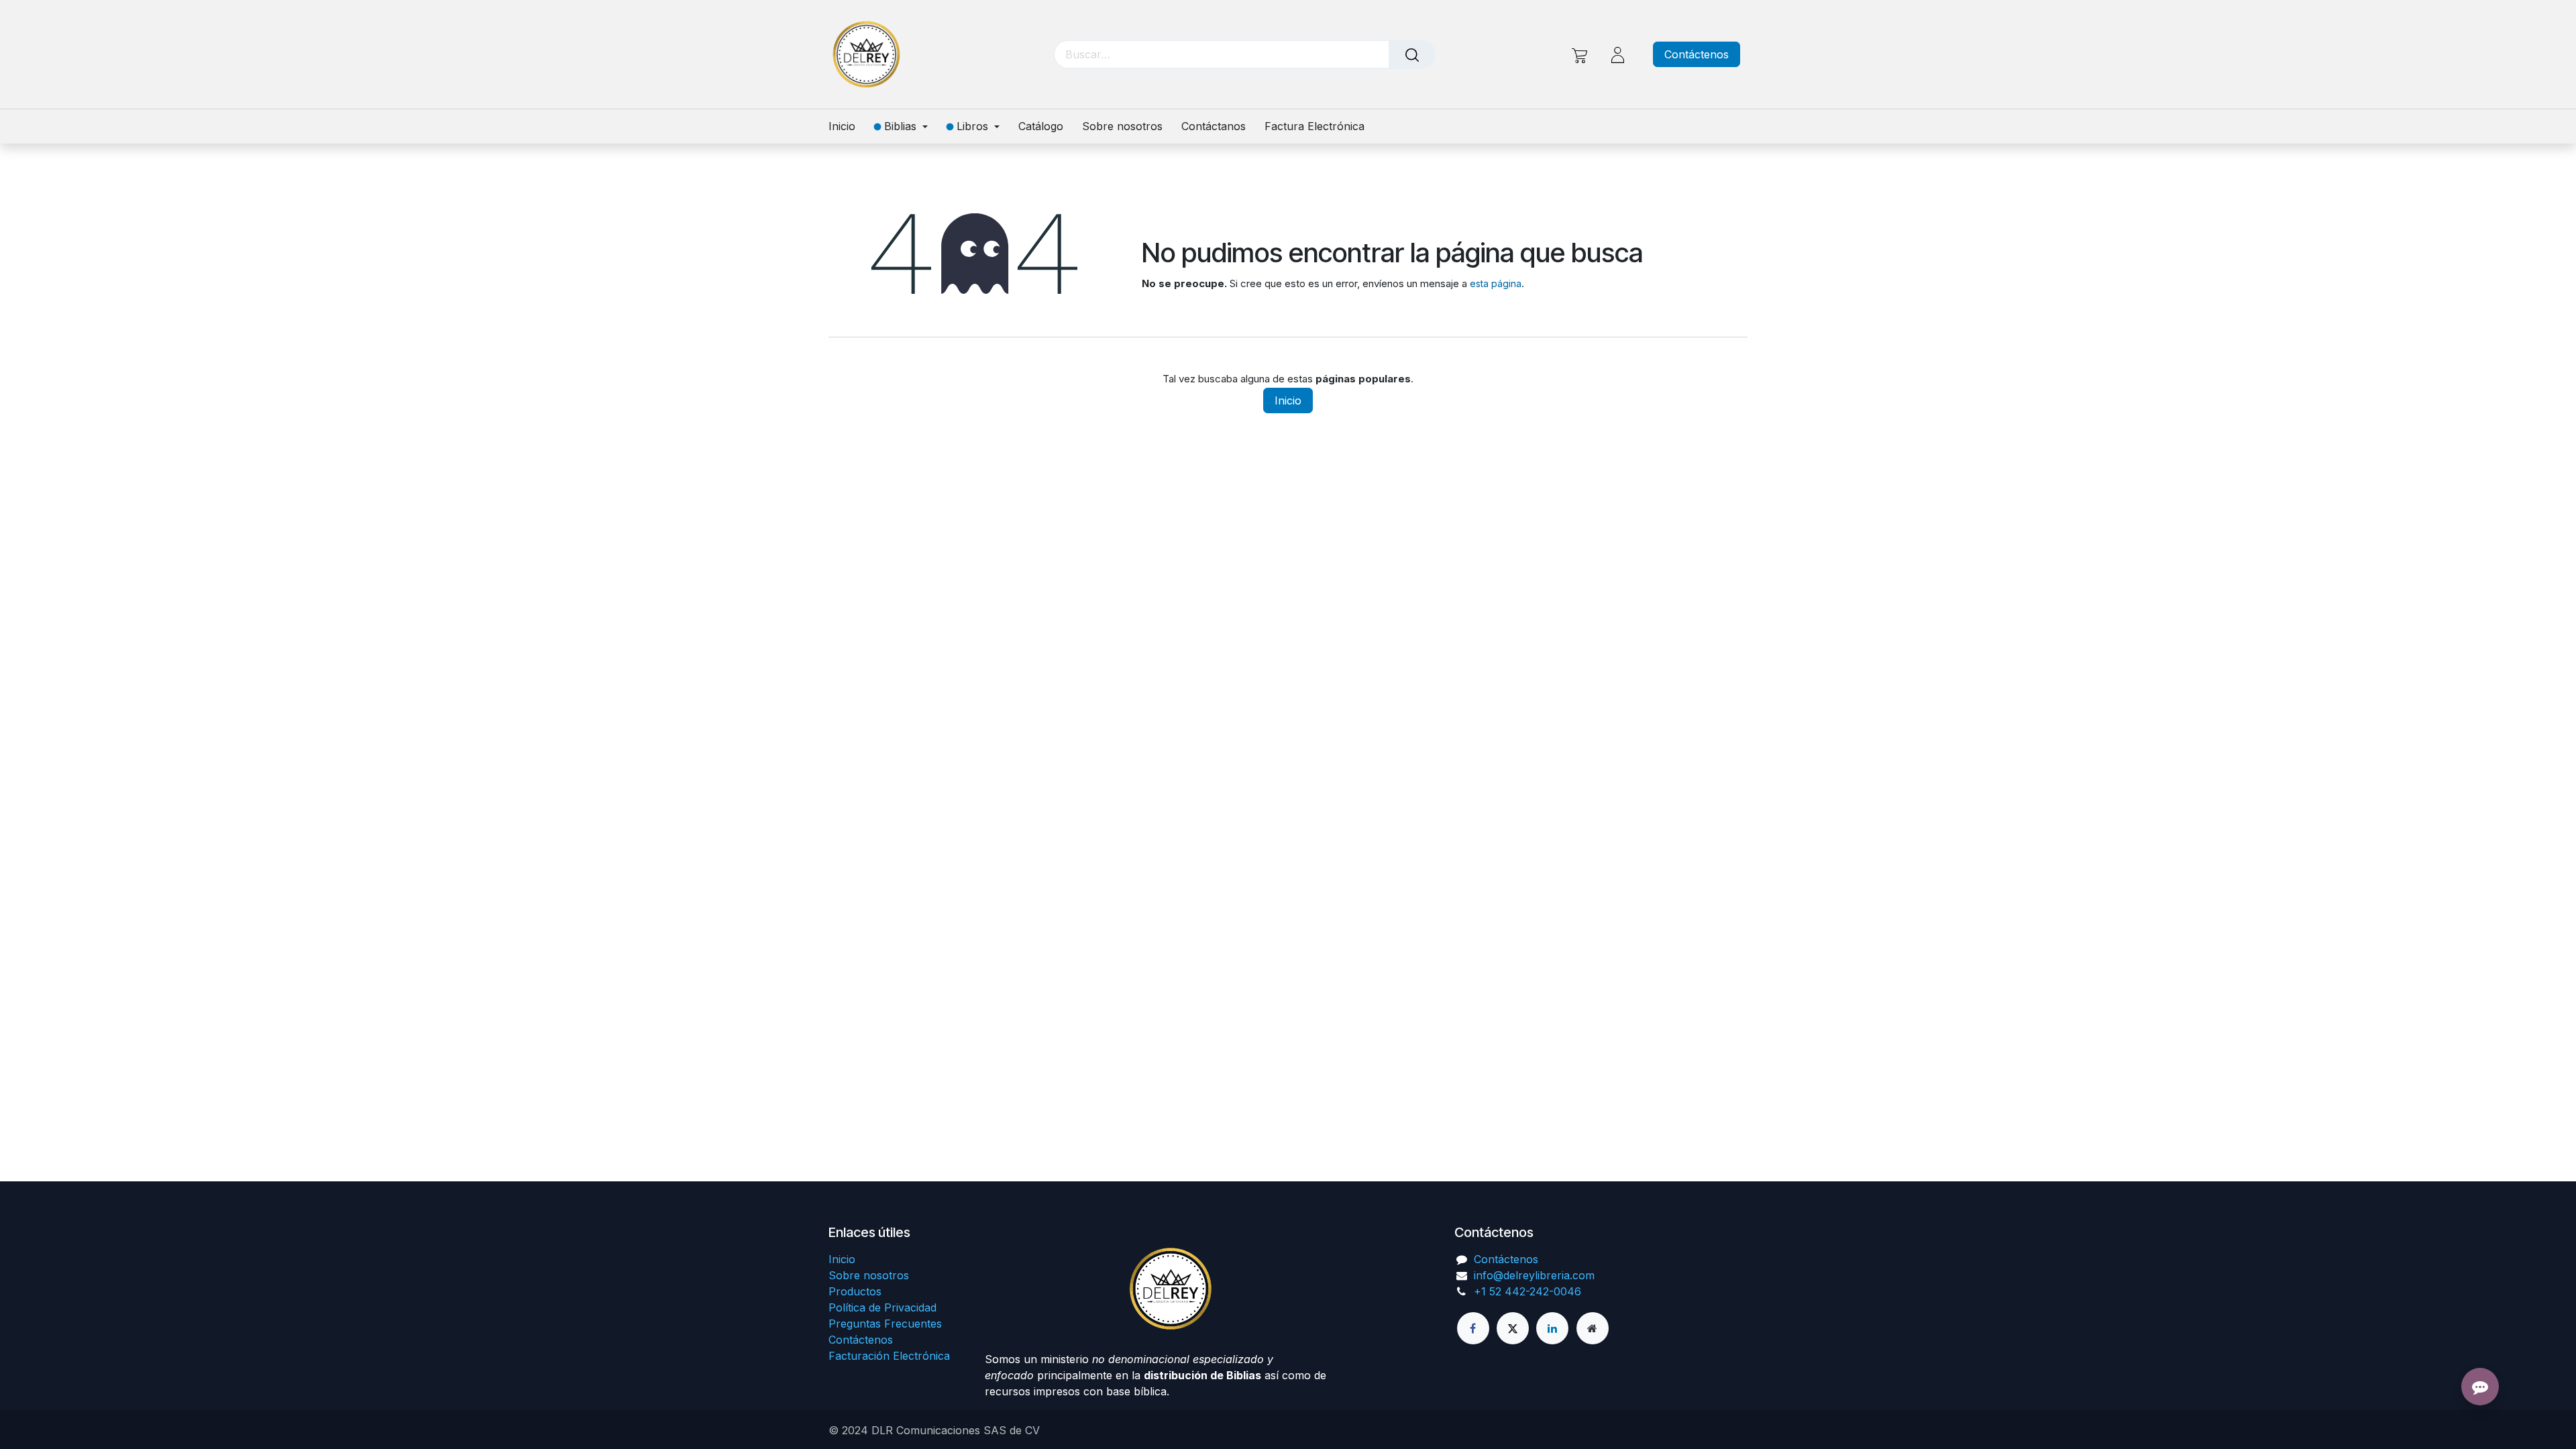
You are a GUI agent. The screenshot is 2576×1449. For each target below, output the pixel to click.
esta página (1496, 283)
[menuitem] (847, 126)
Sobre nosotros (869, 1275)
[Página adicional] (1593, 1328)
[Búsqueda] (1412, 54)
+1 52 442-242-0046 (1527, 1291)
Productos (855, 1291)
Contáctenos (1697, 54)
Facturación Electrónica (889, 1356)
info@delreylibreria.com (1534, 1275)
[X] (1513, 1328)
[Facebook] (1473, 1328)
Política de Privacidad (882, 1307)
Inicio (1288, 400)
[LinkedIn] (1552, 1328)
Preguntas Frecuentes (885, 1324)
